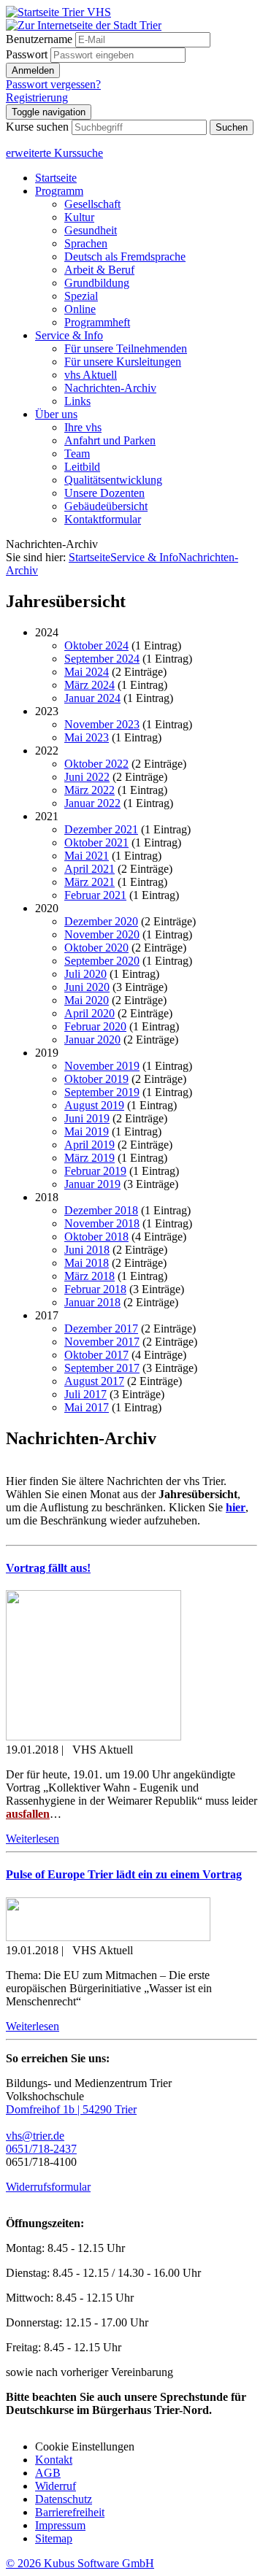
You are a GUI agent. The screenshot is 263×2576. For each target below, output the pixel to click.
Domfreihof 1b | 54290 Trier (71, 2109)
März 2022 (89, 790)
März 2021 (89, 882)
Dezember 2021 (101, 829)
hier (236, 1507)
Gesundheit (91, 230)
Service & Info (69, 335)
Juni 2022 (87, 777)
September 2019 (102, 1092)
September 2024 (102, 659)
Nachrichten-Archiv (110, 388)
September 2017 (102, 1368)
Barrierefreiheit (70, 2512)
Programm (59, 191)
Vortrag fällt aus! (48, 1568)
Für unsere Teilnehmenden (126, 348)
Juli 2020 (85, 974)
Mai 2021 (87, 856)
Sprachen (86, 243)
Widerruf (56, 2486)
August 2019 (94, 1105)
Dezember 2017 (101, 1329)
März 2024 (89, 685)
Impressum (60, 2525)
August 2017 (94, 1381)
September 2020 (102, 961)
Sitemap (54, 2538)
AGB (48, 2473)
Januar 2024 (92, 698)
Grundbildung (97, 283)
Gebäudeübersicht (106, 506)
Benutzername (39, 39)
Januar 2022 (92, 803)
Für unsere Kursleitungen (123, 362)
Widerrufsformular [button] (48, 2187)
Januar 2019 (92, 1184)
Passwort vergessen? (53, 84)
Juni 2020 (87, 987)
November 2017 (102, 1342)
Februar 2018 (95, 1289)
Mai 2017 (87, 1407)
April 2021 (89, 869)
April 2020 (89, 1013)
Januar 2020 (92, 1040)
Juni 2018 (87, 1250)
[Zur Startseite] (58, 12)
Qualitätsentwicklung (113, 480)
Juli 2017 (85, 1394)
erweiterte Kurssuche (54, 153)
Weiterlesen (33, 1839)
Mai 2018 (87, 1263)
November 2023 (102, 724)
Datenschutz (64, 2499)
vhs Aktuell (91, 375)
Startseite (56, 178)
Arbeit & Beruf (99, 270)
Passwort (27, 54)
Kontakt (54, 2460)
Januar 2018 (92, 1302)
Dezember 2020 (101, 921)
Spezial (81, 296)
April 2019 (89, 1145)
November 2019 (102, 1066)
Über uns (56, 414)
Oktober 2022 (96, 764)
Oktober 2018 (96, 1237)
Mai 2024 (87, 672)
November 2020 (102, 934)
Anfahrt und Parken (110, 440)
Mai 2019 (87, 1131)
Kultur (79, 217)
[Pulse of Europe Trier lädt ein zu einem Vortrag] (108, 1937)
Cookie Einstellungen (85, 2446)
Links (77, 401)
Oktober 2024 (96, 645)
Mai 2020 (87, 1000)
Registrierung (37, 97)
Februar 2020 (95, 1026)
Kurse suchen (37, 127)
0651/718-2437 (41, 2149)
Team (77, 454)
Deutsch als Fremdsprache (125, 257)
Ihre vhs (83, 427)
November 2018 (102, 1223)
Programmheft (97, 322)
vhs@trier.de (35, 2136)
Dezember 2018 (101, 1210)
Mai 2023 (87, 737)
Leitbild (82, 467)
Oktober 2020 (96, 948)
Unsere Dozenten (104, 493)
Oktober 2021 (96, 842)
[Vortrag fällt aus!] (94, 1736)
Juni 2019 (87, 1118)
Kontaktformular (103, 519)
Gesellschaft (92, 204)
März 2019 (89, 1158)
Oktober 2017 (96, 1355)
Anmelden (33, 70)
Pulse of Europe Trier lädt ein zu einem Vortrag (124, 1874)
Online (80, 309)
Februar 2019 (95, 1171)
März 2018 (89, 1276)
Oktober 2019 (96, 1079)
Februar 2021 (95, 895)
